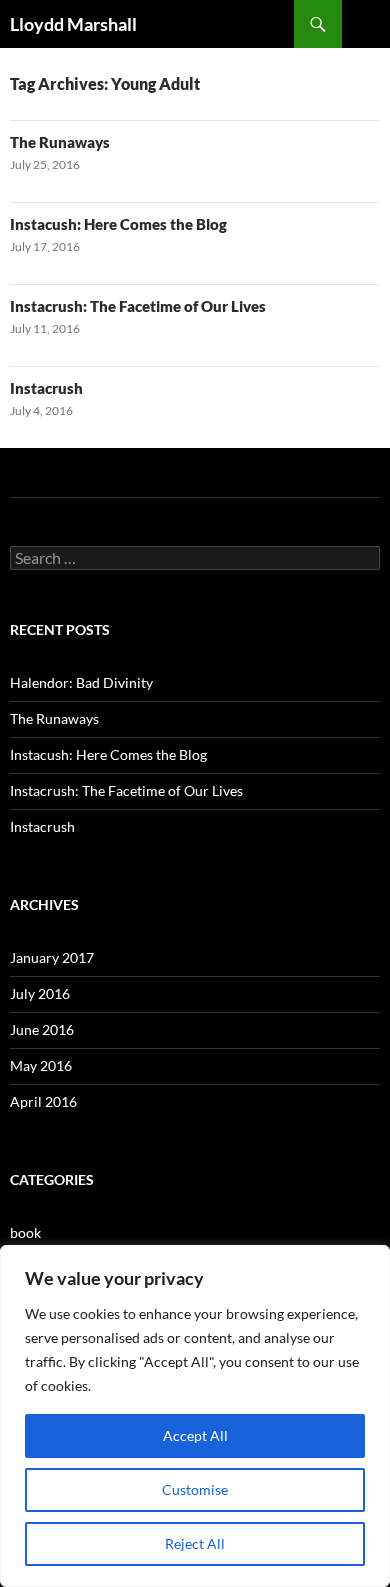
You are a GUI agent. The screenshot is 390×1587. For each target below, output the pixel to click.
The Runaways (60, 142)
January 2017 (52, 957)
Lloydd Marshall (73, 24)
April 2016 (43, 1101)
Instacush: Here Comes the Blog (118, 224)
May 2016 (41, 1065)
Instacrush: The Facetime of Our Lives (138, 306)
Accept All (195, 1435)
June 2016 (42, 1029)
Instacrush (46, 388)
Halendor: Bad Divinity (81, 682)
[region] (195, 1416)
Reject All (195, 1543)
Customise (195, 1489)
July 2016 (40, 993)
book (25, 1232)
